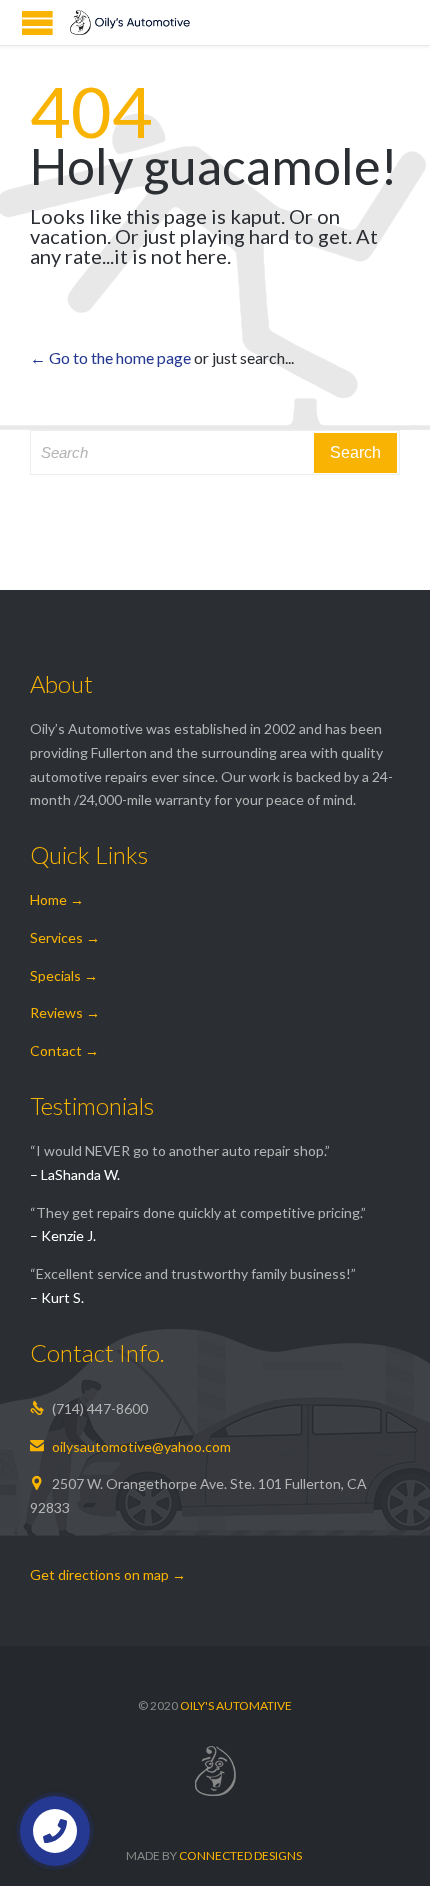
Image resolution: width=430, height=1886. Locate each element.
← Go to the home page (110, 357)
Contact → (64, 1050)
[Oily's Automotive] (130, 22)
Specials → (64, 975)
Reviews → (65, 1012)
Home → (57, 899)
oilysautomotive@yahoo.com (130, 1446)
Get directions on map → (108, 1574)
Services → (65, 937)
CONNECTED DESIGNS (240, 1855)
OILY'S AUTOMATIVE (236, 1705)
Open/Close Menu (37, 22)
